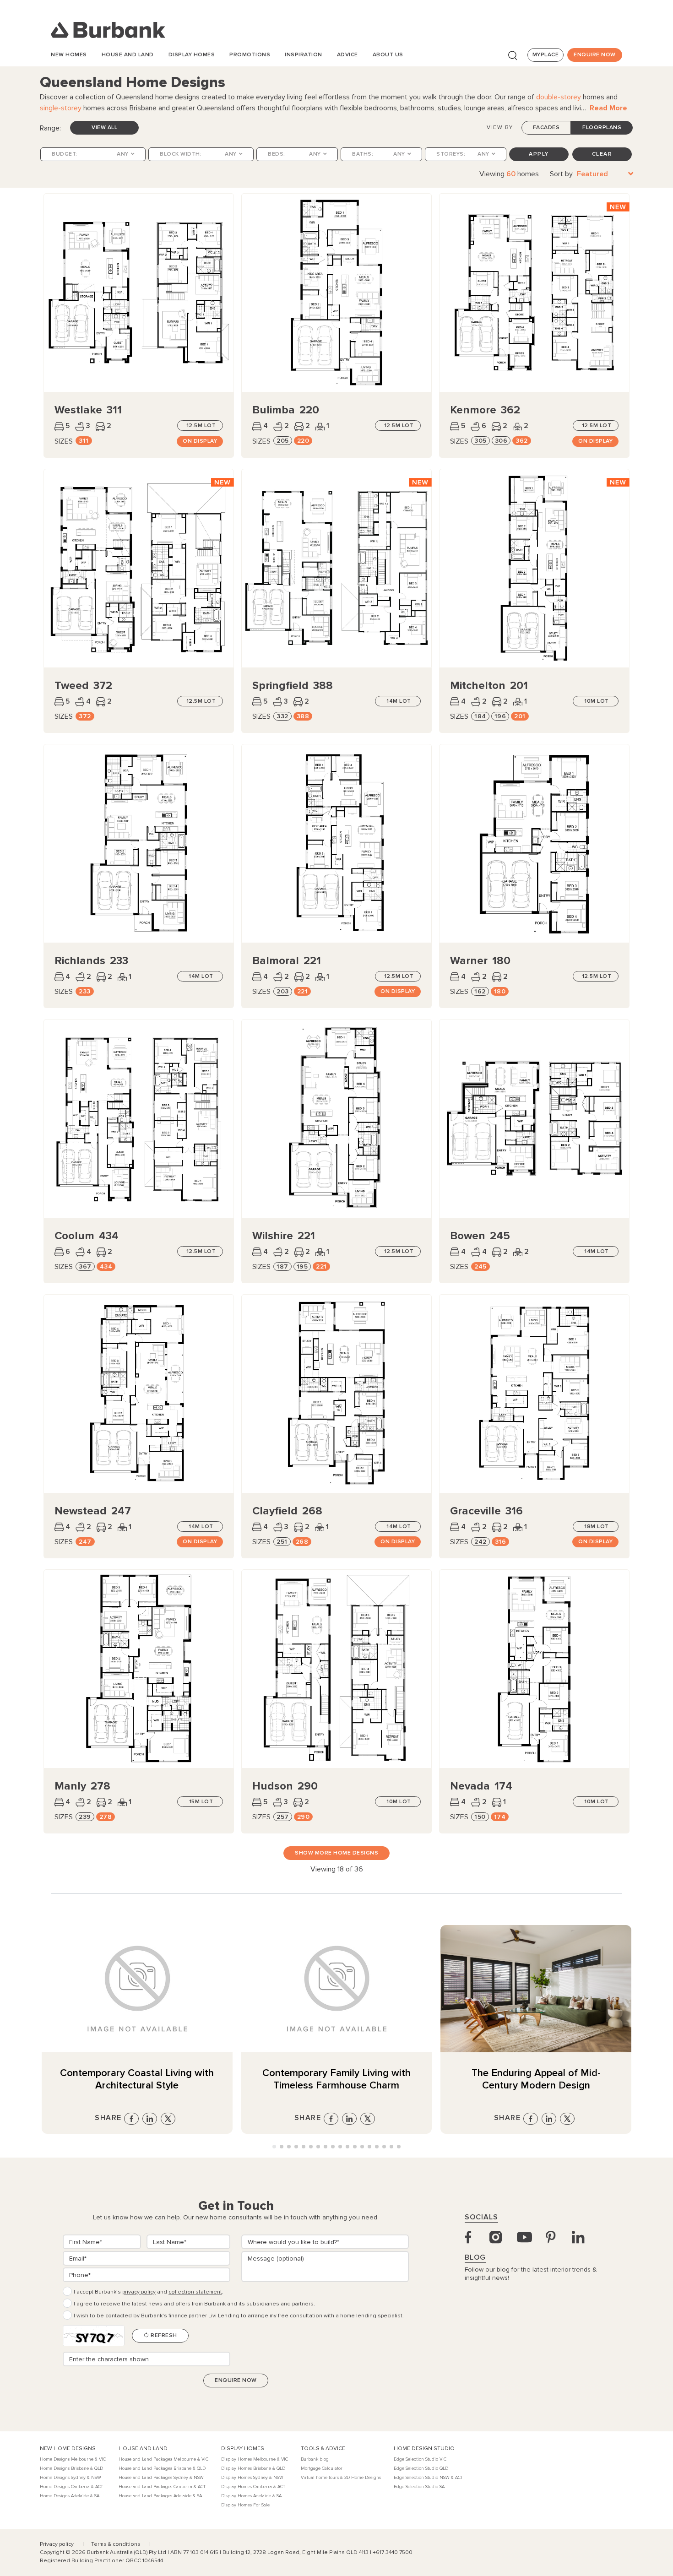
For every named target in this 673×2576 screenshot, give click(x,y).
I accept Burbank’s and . (149, 2292)
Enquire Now (595, 55)
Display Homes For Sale (245, 2505)
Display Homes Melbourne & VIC (255, 2459)
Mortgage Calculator (322, 2468)
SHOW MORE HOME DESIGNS (336, 1853)
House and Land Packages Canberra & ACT (162, 2487)
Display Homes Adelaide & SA (251, 2496)
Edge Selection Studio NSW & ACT (428, 2478)
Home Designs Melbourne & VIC (73, 2459)
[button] (274, 2147)
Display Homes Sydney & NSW (252, 2478)
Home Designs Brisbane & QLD (71, 2468)
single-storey (61, 108)
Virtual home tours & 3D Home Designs (341, 2478)
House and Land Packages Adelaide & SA (160, 2496)
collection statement (195, 2292)
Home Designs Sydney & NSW (71, 2478)
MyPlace (546, 55)
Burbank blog (315, 2459)
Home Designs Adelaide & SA (70, 2496)
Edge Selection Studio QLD (421, 2468)
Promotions (250, 55)
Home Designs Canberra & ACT (71, 2487)
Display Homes (192, 55)
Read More (608, 108)
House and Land (128, 55)
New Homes (69, 55)
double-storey (559, 97)
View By (500, 127)
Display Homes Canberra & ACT (253, 2487)
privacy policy (139, 2292)
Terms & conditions (117, 2544)
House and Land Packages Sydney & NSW (161, 2478)
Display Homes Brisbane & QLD (253, 2468)
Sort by (561, 174)
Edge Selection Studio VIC (420, 2459)
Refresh (163, 2335)
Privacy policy (57, 2544)
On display (200, 441)
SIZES (64, 441)
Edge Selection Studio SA (419, 2487)
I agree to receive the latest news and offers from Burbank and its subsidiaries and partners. (194, 2304)
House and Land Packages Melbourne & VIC (163, 2459)
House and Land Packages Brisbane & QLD (162, 2468)
